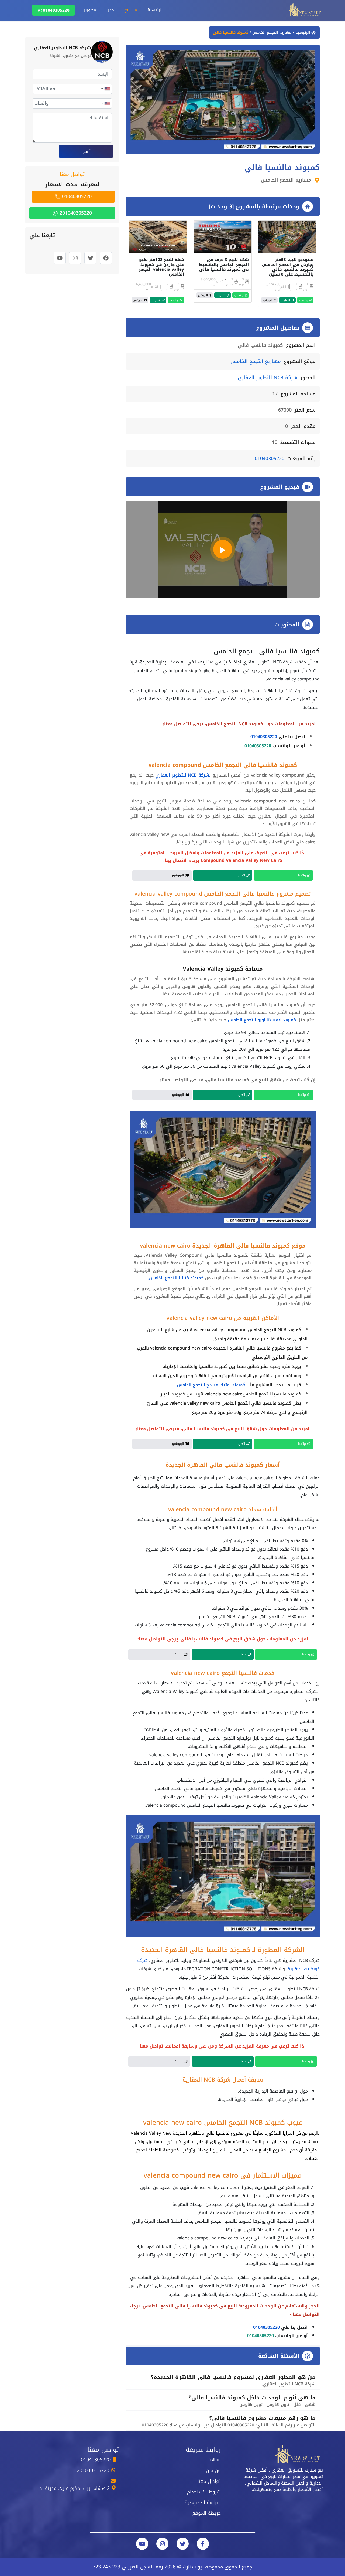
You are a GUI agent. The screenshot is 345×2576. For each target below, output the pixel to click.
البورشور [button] (268, 300)
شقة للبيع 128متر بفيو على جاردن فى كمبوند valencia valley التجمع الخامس (162, 267)
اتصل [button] (287, 300)
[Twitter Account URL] (183, 2544)
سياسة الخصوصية (203, 2503)
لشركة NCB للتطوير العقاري (183, 775)
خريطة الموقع (206, 2513)
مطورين (89, 10)
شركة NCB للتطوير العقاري (268, 378)
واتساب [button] (304, 300)
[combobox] (105, 89)
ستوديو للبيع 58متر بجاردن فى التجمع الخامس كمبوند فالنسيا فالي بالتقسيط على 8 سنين (288, 267)
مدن (110, 10)
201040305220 (75, 213)
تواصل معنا (209, 2481)
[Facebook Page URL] (203, 2544)
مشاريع (131, 10)
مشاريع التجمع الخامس (271, 33)
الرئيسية (155, 10)
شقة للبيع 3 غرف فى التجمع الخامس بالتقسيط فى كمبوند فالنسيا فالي (224, 265)
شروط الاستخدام (204, 2492)
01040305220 (56, 10)
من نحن (213, 2470)
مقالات (214, 2460)
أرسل (86, 152)
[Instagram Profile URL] (162, 2544)
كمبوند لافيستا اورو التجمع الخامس (262, 1020)
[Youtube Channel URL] (142, 2544)
